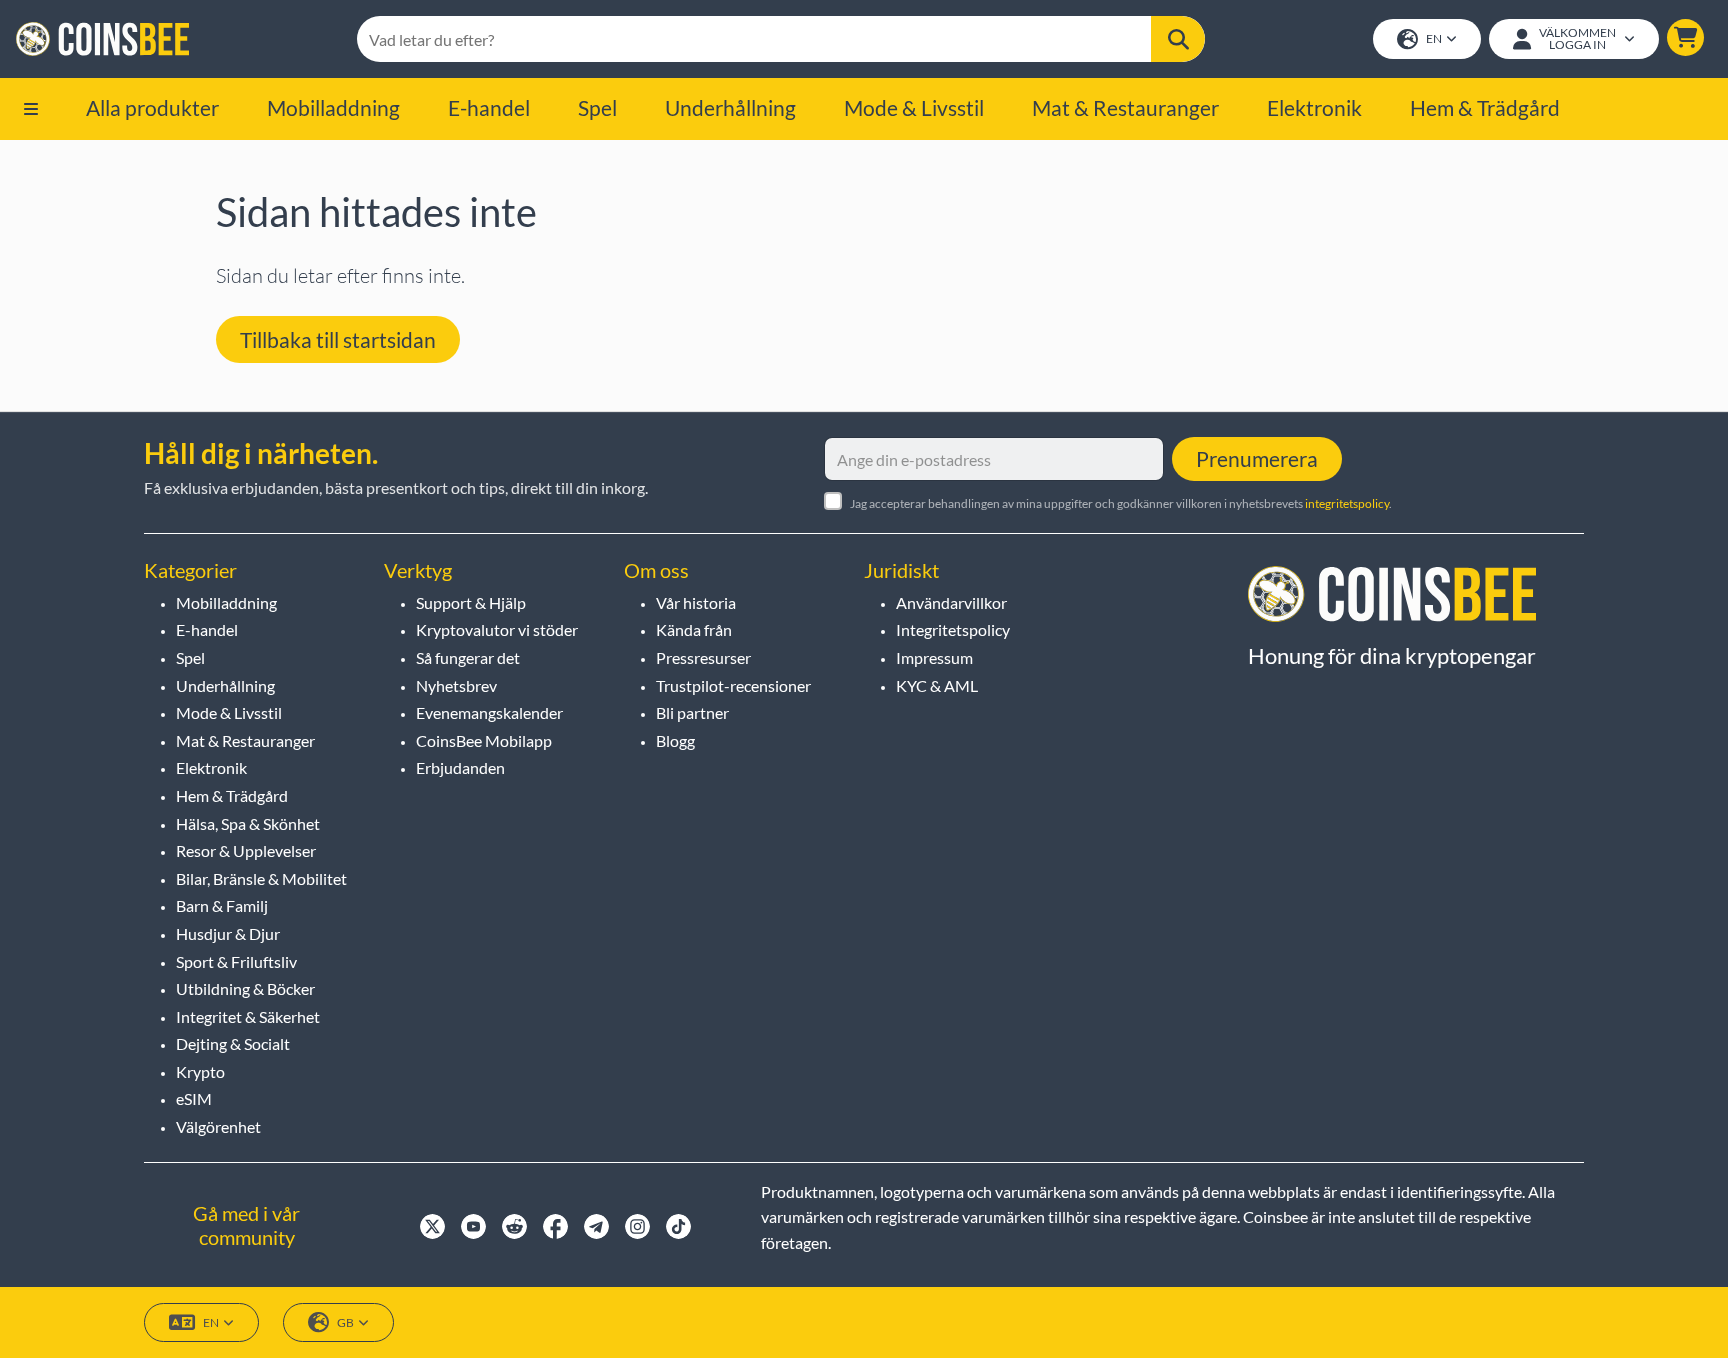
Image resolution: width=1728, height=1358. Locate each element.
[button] (1685, 37)
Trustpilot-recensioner (733, 685)
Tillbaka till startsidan (338, 339)
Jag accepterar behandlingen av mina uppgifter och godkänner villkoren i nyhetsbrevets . (1121, 503)
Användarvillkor (951, 602)
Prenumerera (1257, 458)
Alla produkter (152, 107)
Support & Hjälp (471, 602)
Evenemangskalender (489, 712)
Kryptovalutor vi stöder (497, 629)
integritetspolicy (1347, 503)
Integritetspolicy (953, 629)
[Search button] (1178, 39)
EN (1434, 38)
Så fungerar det (468, 657)
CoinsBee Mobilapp (484, 740)
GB (345, 1322)
